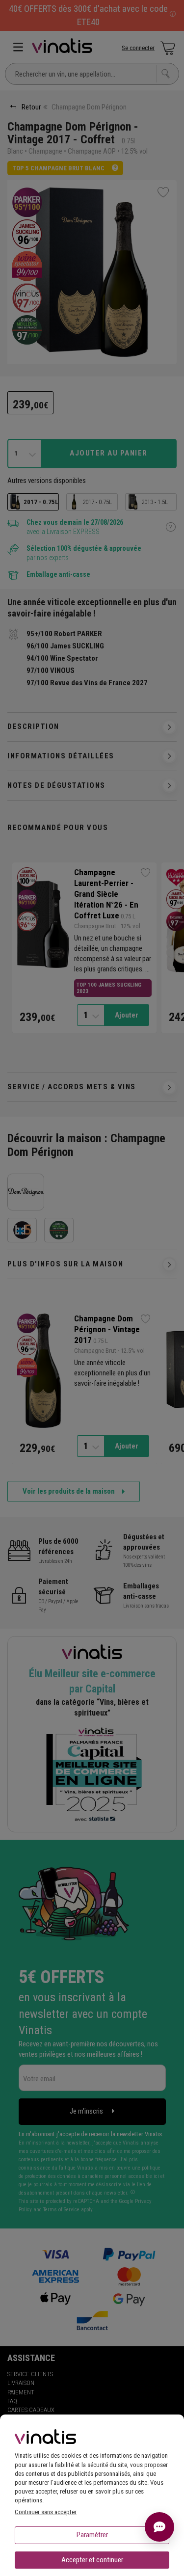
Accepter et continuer (92, 2560)
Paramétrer (92, 2535)
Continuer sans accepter (46, 2512)
